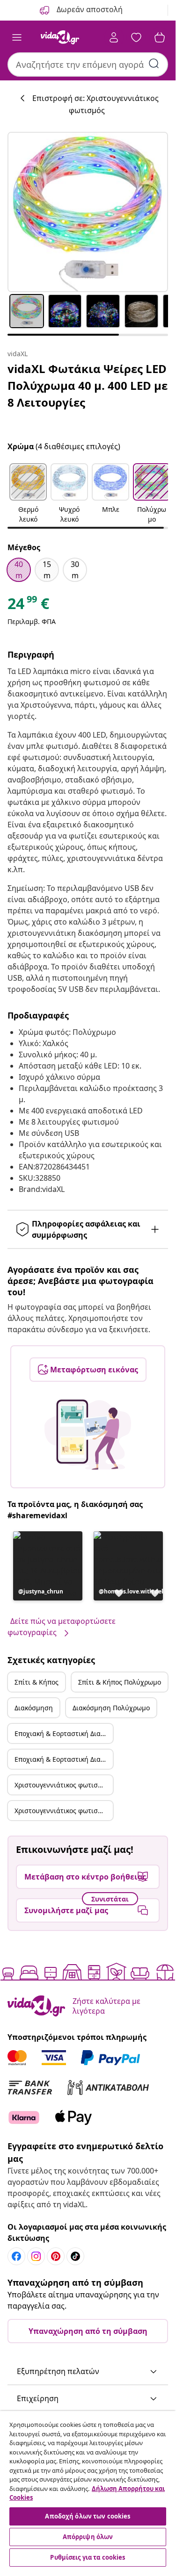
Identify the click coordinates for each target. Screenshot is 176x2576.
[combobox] (88, 65)
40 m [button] (19, 570)
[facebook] (16, 2256)
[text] (28, 606)
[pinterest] (56, 2256)
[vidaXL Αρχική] (60, 37)
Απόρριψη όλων (88, 2537)
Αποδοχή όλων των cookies (88, 2516)
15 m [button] (47, 570)
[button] (28, 494)
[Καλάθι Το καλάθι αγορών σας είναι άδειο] (160, 37)
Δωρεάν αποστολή (89, 9)
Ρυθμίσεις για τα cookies (88, 2557)
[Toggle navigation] (17, 37)
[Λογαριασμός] (114, 37)
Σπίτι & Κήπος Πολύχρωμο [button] (120, 1682)
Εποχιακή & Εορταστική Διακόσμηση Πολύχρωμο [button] (64, 1759)
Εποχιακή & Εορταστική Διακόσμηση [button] (64, 1733)
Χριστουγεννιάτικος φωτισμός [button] (62, 1785)
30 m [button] (75, 570)
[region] (88, 2490)
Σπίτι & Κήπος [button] (37, 1682)
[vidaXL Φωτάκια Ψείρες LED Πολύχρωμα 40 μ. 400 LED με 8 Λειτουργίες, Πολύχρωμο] (88, 212)
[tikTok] (75, 2256)
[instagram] (36, 2256)
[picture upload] (88, 1435)
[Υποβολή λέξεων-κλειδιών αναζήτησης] (154, 64)
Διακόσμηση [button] (34, 1708)
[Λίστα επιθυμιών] (136, 37)
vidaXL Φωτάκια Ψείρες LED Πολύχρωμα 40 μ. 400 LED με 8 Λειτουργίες (88, 385)
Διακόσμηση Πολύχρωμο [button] (111, 1708)
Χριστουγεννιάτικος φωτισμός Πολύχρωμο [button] (64, 1811)
